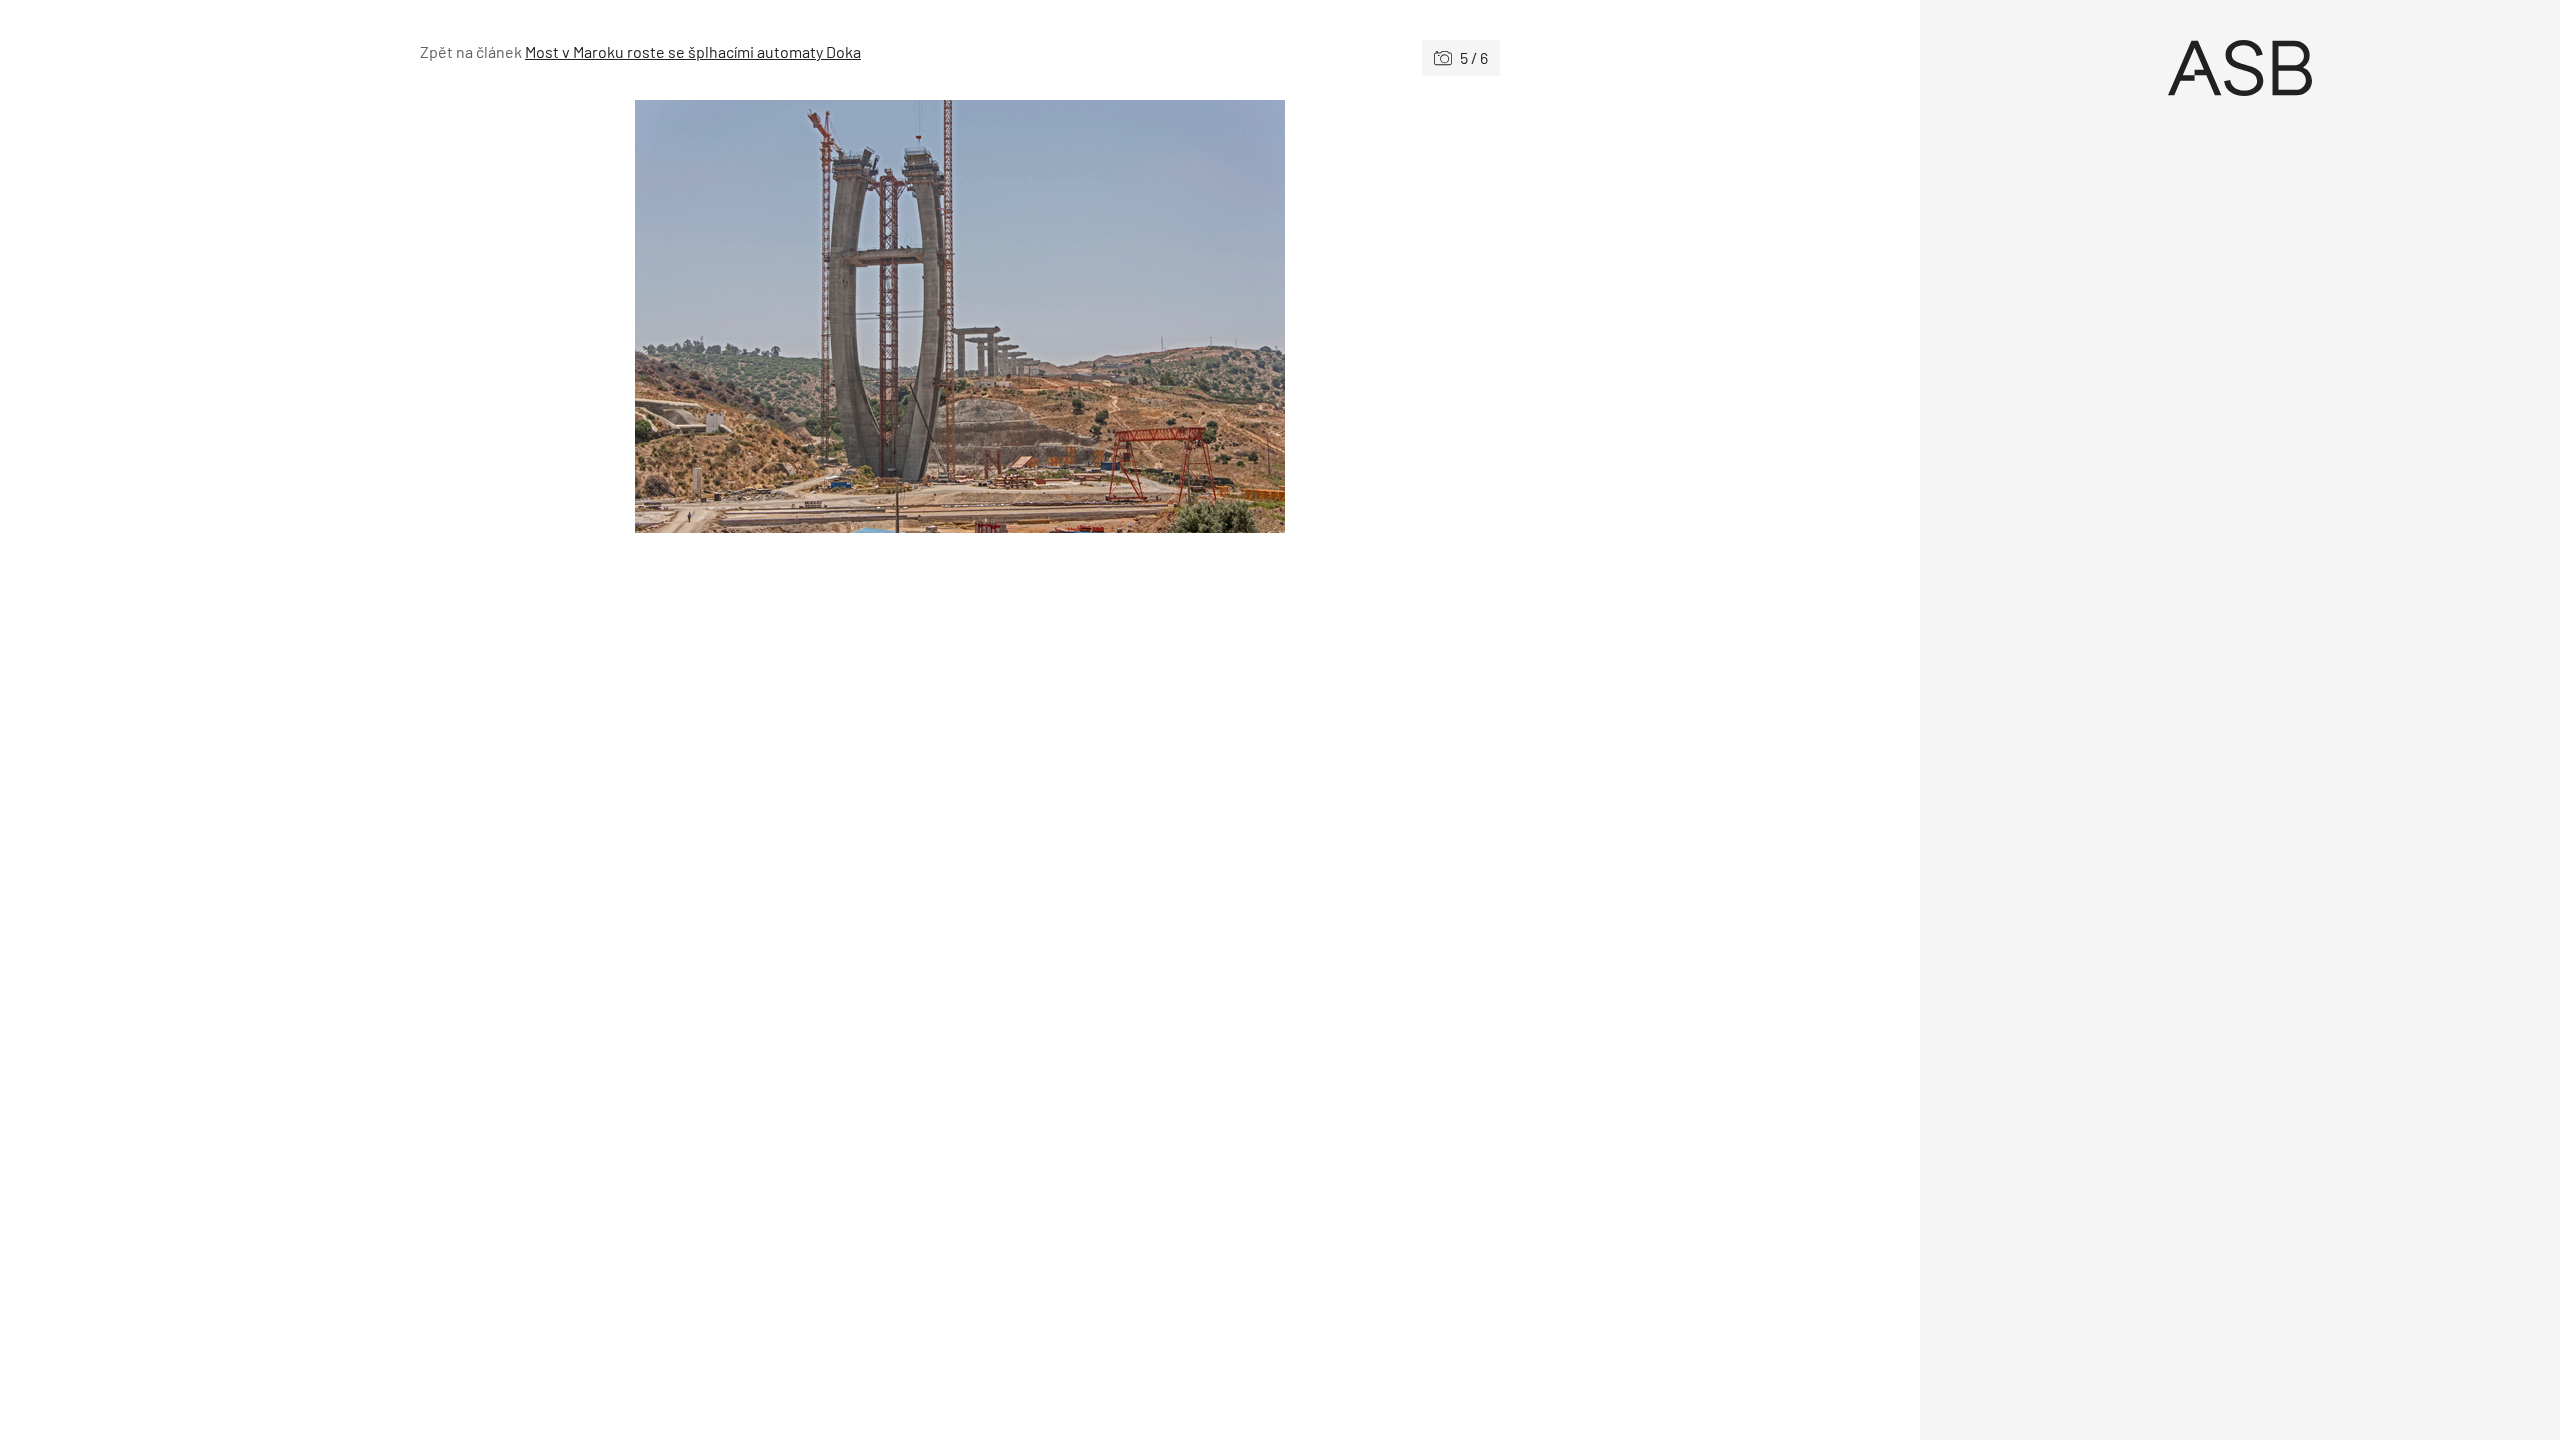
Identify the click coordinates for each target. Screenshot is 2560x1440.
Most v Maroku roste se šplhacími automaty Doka (693, 51)
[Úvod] (2240, 68)
